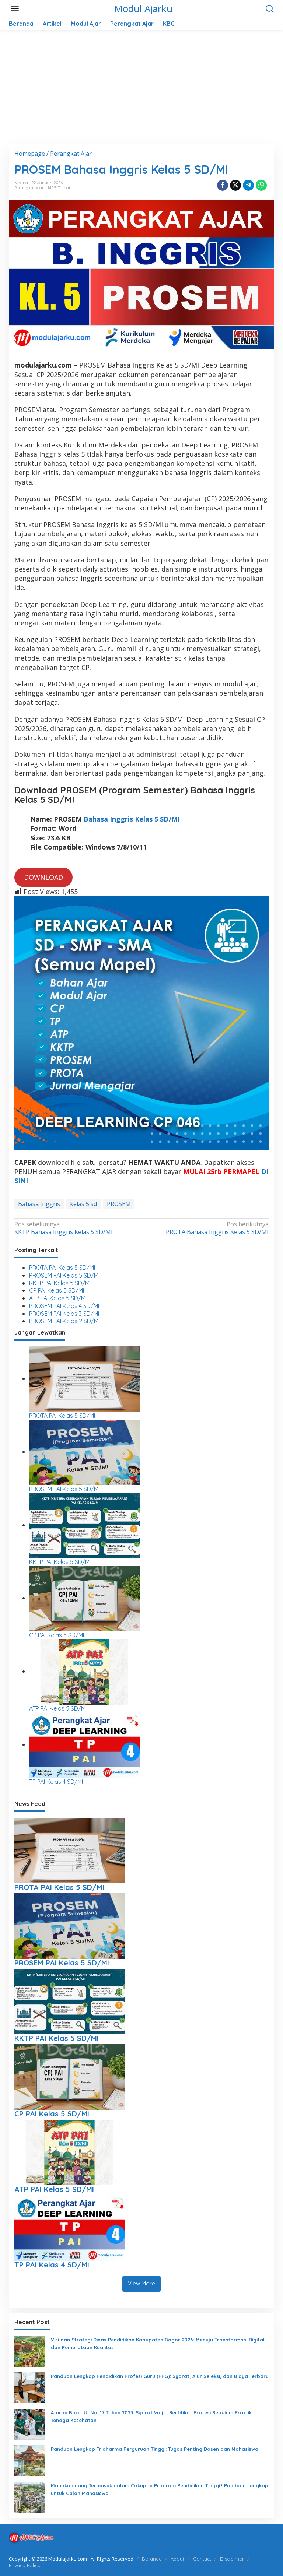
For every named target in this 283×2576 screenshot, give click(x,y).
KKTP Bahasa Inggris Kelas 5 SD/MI (64, 1228)
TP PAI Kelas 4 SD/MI (56, 1782)
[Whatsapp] (261, 185)
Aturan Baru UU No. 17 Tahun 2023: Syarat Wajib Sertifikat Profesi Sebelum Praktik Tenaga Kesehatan (151, 2416)
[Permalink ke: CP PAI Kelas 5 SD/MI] (84, 1598)
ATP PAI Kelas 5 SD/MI (58, 1298)
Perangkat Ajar (29, 188)
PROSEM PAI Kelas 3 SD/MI (64, 1314)
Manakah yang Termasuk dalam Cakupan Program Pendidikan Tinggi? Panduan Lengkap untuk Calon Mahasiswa (160, 2489)
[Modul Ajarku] (32, 2537)
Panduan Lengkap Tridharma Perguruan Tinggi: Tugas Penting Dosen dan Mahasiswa (155, 2449)
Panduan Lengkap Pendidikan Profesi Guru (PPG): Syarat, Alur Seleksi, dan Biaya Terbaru (160, 2376)
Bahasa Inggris (39, 1204)
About (177, 2559)
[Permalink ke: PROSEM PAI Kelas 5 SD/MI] (84, 1452)
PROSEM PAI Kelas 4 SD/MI (64, 1306)
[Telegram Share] (248, 185)
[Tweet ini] (235, 185)
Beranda (152, 2559)
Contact (202, 2559)
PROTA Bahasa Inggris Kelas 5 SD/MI (217, 1228)
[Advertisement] (141, 93)
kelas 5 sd (83, 1204)
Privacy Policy (25, 2565)
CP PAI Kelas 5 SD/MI (57, 1290)
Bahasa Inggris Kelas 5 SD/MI (132, 819)
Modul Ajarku (143, 8)
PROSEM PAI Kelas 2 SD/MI (64, 1321)
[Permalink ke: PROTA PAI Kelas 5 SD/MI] (84, 1378)
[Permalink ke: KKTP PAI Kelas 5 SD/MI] (84, 1525)
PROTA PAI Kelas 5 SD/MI (62, 1268)
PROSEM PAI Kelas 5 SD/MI (64, 1275)
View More (141, 2283)
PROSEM (119, 1204)
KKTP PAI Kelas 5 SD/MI (60, 1283)
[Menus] (15, 9)
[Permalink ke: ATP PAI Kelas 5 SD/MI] (84, 1671)
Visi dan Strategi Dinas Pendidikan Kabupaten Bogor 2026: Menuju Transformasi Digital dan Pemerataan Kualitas (158, 2343)
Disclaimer (232, 2559)
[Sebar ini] (223, 185)
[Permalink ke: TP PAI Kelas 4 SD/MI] (84, 1744)
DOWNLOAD (43, 877)
